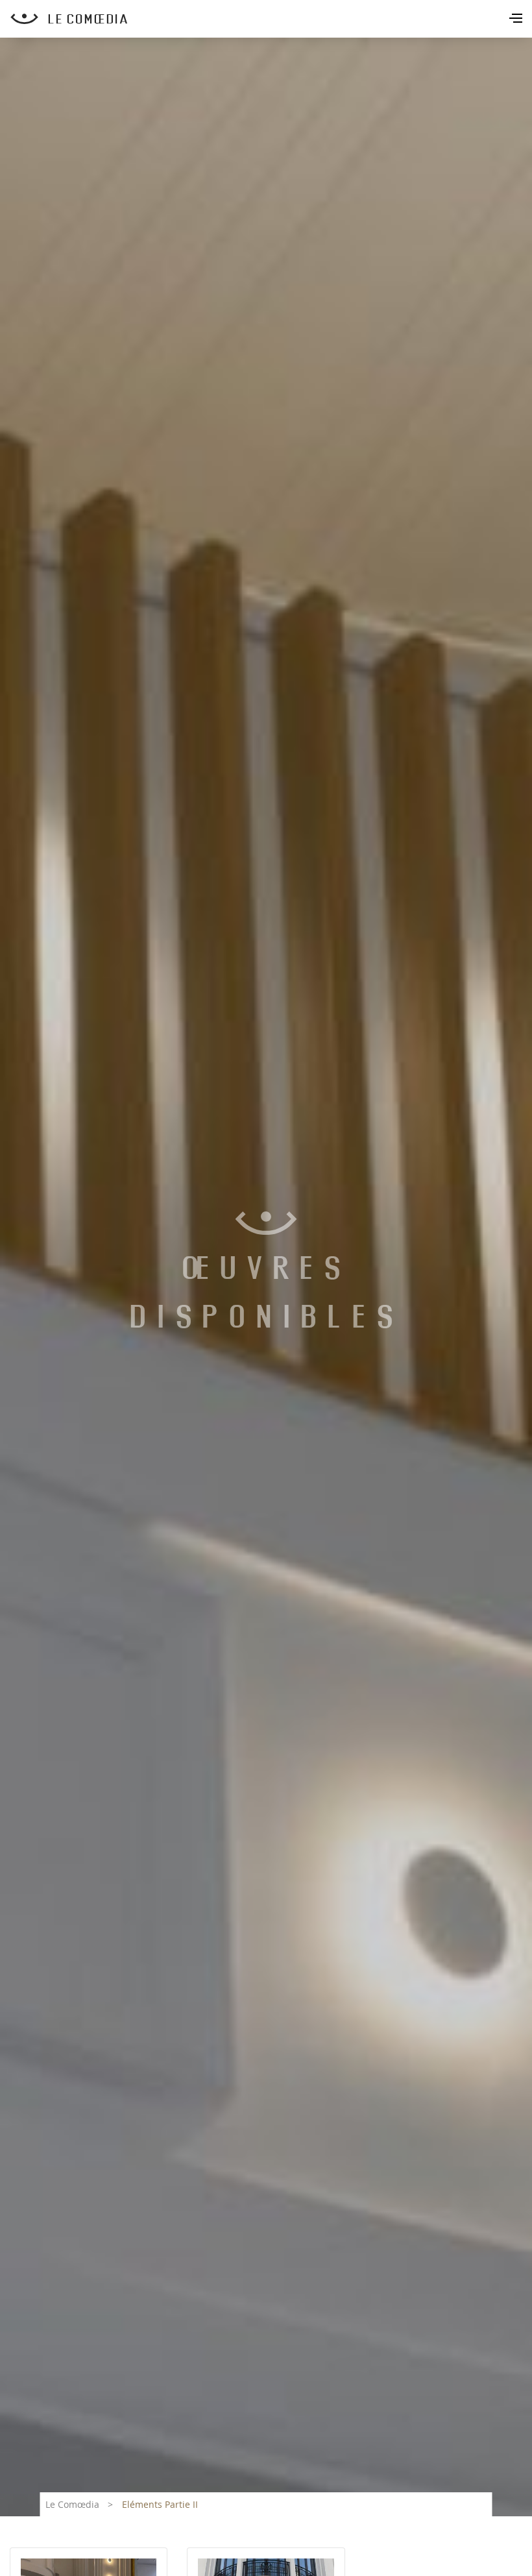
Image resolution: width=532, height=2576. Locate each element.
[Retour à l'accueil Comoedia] (271, 19)
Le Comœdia (72, 2504)
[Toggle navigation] (517, 19)
